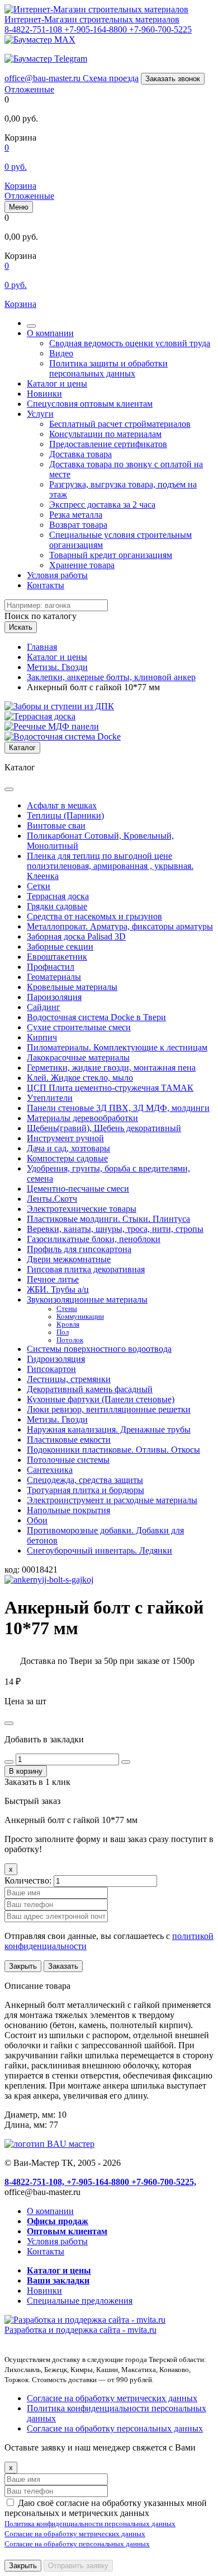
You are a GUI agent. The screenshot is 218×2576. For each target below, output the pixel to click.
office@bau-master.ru (44, 78)
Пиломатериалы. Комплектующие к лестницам (117, 1047)
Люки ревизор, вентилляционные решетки (109, 1409)
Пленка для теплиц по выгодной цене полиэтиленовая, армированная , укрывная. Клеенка (110, 866)
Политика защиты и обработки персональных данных (108, 368)
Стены (67, 1309)
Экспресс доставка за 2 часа (102, 504)
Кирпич (42, 1037)
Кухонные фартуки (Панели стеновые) (101, 1399)
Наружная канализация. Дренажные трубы (109, 1429)
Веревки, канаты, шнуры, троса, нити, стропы (115, 1229)
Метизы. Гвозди (57, 667)
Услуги (40, 414)
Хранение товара (82, 565)
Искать (21, 627)
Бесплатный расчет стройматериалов (120, 424)
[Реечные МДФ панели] (52, 726)
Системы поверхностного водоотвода (99, 1349)
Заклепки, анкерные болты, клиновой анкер (111, 677)
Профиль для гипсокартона (79, 1249)
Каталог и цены (57, 383)
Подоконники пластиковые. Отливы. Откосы (113, 1450)
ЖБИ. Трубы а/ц (58, 1289)
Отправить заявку (78, 2566)
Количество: (29, 1880)
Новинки (44, 394)
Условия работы (57, 575)
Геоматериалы (54, 977)
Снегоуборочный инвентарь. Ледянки (99, 1550)
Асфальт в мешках (62, 805)
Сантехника (50, 1470)
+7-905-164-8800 (97, 29)
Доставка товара (80, 454)
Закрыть (23, 1966)
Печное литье (53, 1279)
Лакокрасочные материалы (78, 1057)
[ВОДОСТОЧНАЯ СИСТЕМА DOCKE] (63, 736)
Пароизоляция (54, 997)
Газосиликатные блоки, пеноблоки (94, 1239)
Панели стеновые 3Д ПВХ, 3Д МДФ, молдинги (118, 1108)
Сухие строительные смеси (79, 1027)
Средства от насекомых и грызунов (94, 916)
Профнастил (51, 967)
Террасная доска (58, 896)
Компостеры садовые (67, 1158)
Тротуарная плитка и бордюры (86, 1490)
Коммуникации (80, 1317)
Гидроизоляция (56, 1359)
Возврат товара (78, 525)
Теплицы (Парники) (65, 815)
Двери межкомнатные (69, 1259)
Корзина (20, 186)
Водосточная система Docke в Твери (96, 1017)
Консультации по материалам (105, 434)
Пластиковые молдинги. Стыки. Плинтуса (108, 1219)
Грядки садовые (57, 906)
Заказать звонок (173, 79)
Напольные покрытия (68, 1510)
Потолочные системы (68, 1460)
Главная (42, 647)
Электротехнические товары (82, 1209)
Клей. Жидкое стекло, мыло (80, 1078)
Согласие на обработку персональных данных (115, 2428)
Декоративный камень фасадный (90, 1389)
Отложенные (29, 89)
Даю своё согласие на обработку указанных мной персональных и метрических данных (106, 2508)
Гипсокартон (51, 1369)
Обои (37, 1520)
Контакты (46, 585)
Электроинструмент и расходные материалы (112, 1500)
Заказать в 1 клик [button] (37, 1782)
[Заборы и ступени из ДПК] (59, 706)
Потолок (70, 1340)
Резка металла (76, 515)
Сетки (39, 886)
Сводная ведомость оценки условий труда (130, 343)
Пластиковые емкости (69, 1440)
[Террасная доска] (40, 716)
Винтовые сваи (56, 826)
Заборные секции (60, 947)
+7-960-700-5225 (160, 29)
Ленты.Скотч (52, 1199)
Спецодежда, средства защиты (85, 1480)
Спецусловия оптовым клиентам (90, 404)
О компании (50, 333)
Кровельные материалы (72, 987)
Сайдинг (44, 1007)
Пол (63, 1332)
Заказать (63, 1966)
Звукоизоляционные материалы (87, 1299)
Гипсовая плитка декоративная (86, 1269)
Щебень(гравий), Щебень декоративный (104, 1128)
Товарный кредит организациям (111, 555)
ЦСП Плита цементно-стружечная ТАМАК (110, 1088)
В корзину (26, 1771)
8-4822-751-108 (34, 29)
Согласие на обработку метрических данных (112, 2398)
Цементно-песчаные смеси (78, 1189)
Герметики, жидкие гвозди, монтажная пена (111, 1068)
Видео (61, 353)
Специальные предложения (80, 2301)
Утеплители (50, 1098)
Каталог (22, 748)
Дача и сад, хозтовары (68, 1148)
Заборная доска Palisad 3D (76, 936)
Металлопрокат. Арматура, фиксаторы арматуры (120, 926)
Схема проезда (111, 78)
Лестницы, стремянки (69, 1379)
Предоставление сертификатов (108, 444)
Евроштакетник (57, 957)
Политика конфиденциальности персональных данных (90, 2524)
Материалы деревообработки (82, 1118)
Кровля (68, 1324)
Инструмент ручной (65, 1138)
